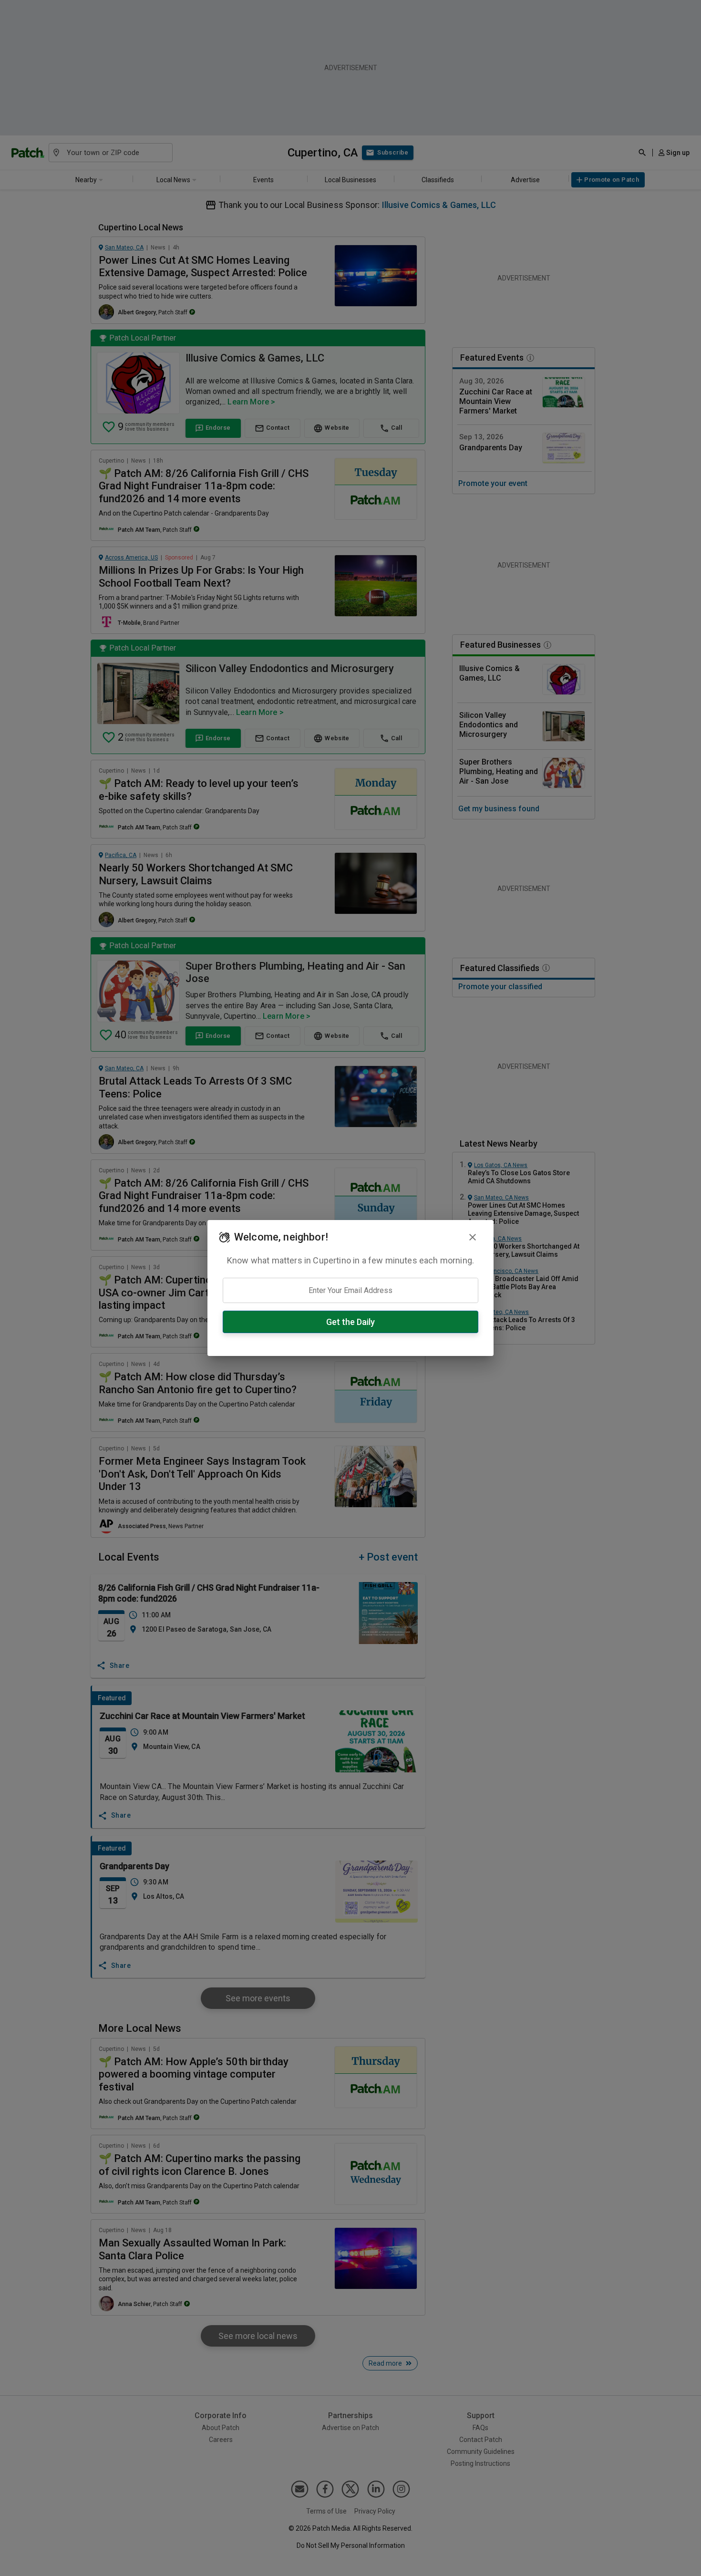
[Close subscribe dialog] (473, 1237)
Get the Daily (350, 1322)
